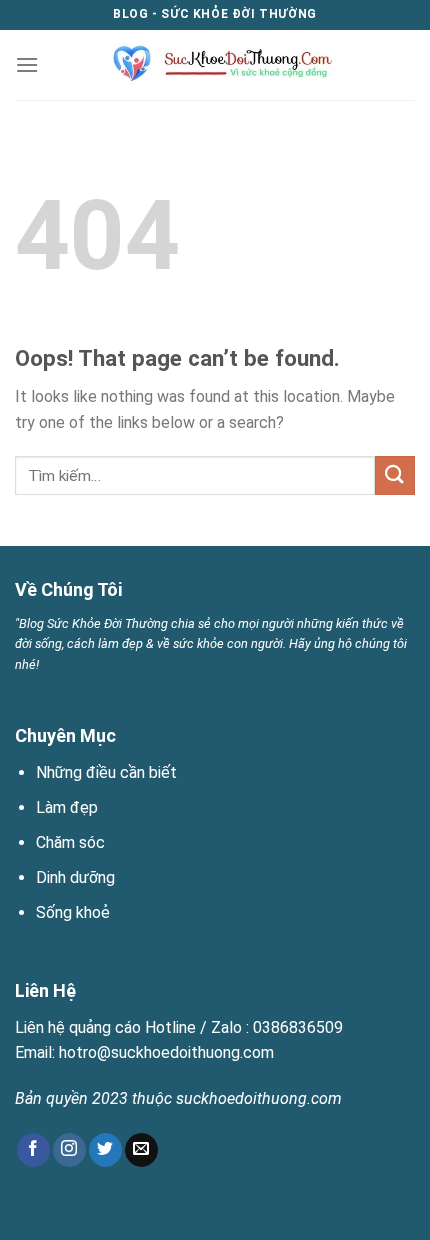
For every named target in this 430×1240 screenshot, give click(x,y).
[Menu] (27, 64)
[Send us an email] (141, 1150)
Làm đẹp (67, 807)
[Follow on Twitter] (105, 1150)
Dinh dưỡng (75, 877)
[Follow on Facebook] (33, 1150)
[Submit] (395, 475)
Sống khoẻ (73, 912)
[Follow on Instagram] (69, 1150)
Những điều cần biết (106, 772)
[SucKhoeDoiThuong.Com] (215, 65)
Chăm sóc (70, 842)
